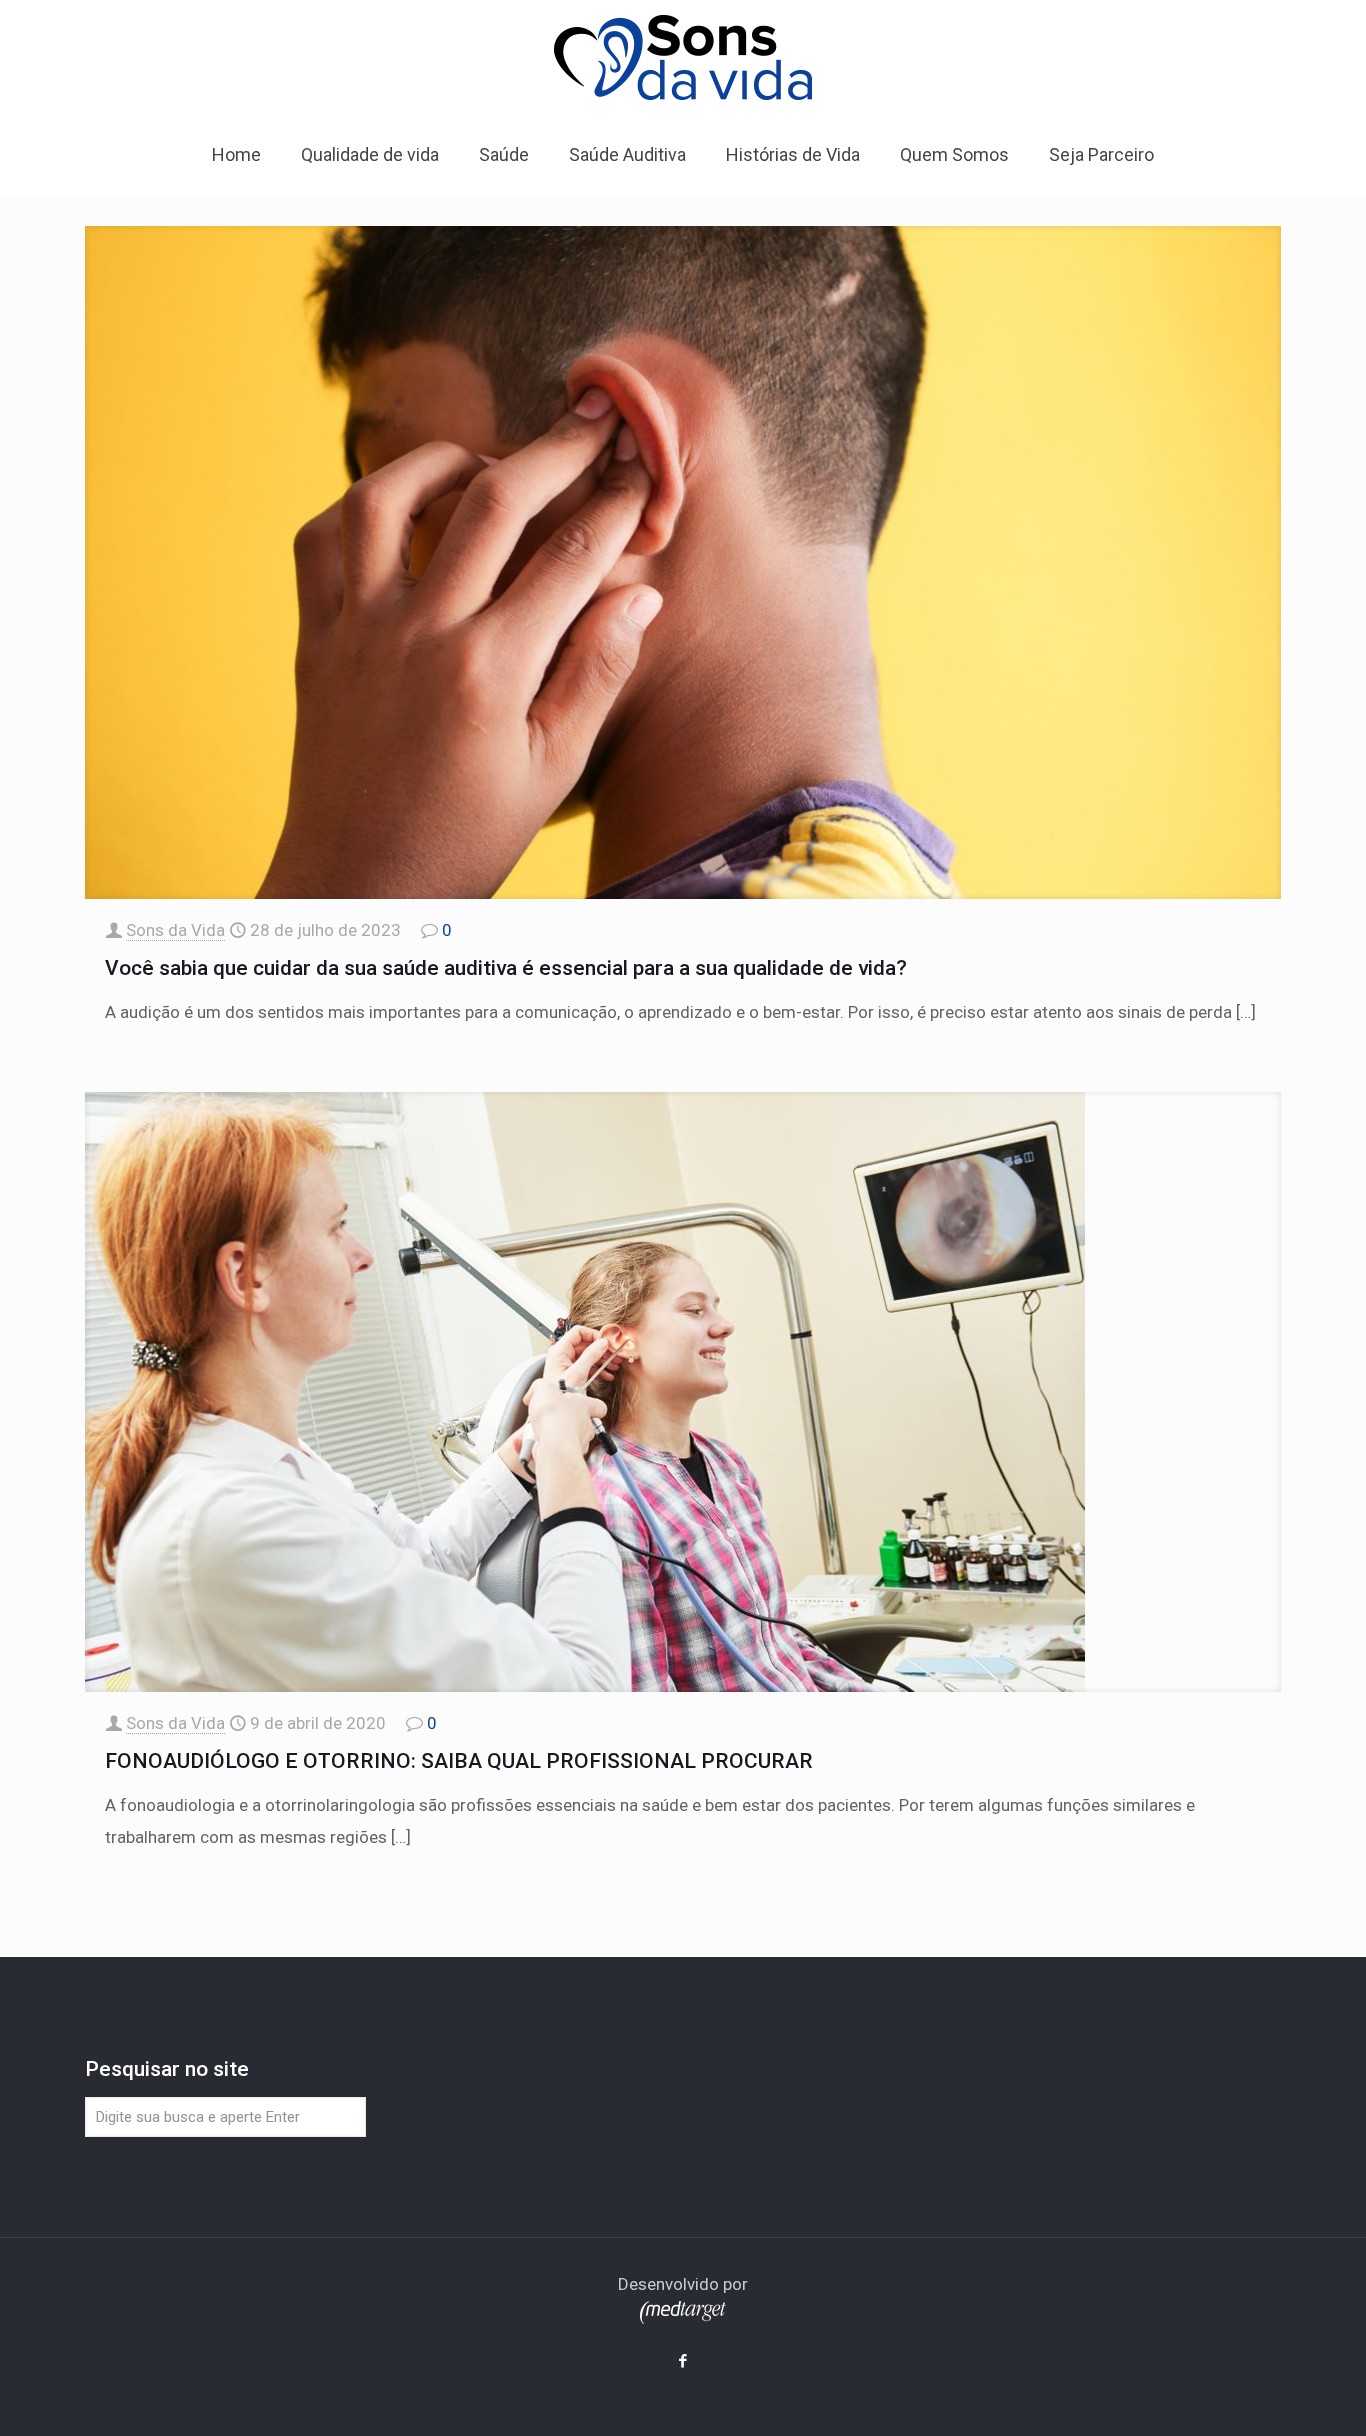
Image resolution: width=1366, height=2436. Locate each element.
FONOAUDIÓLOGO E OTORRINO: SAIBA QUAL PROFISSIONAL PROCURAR (459, 1761)
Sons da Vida (175, 930)
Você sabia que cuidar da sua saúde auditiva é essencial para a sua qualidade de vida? (506, 968)
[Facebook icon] (683, 2361)
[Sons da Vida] (683, 57)
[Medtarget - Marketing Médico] (683, 2318)
